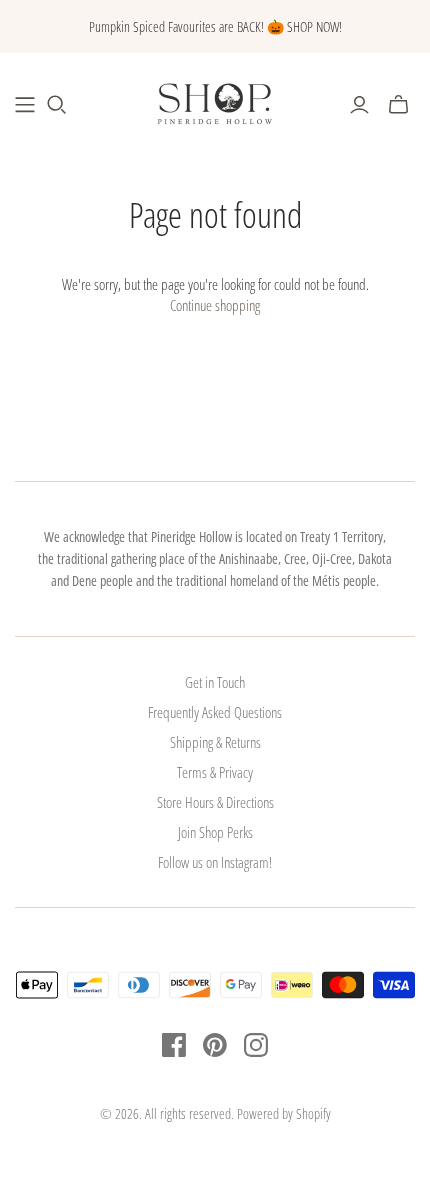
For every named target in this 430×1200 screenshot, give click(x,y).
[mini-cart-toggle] (398, 105)
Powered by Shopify (284, 1113)
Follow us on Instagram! (215, 862)
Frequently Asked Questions (215, 712)
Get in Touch (215, 682)
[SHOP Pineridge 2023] (25, 105)
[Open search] (57, 105)
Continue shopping (215, 305)
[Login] (359, 105)
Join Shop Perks (215, 832)
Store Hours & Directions (215, 802)
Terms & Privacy (215, 772)
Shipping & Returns (215, 742)
